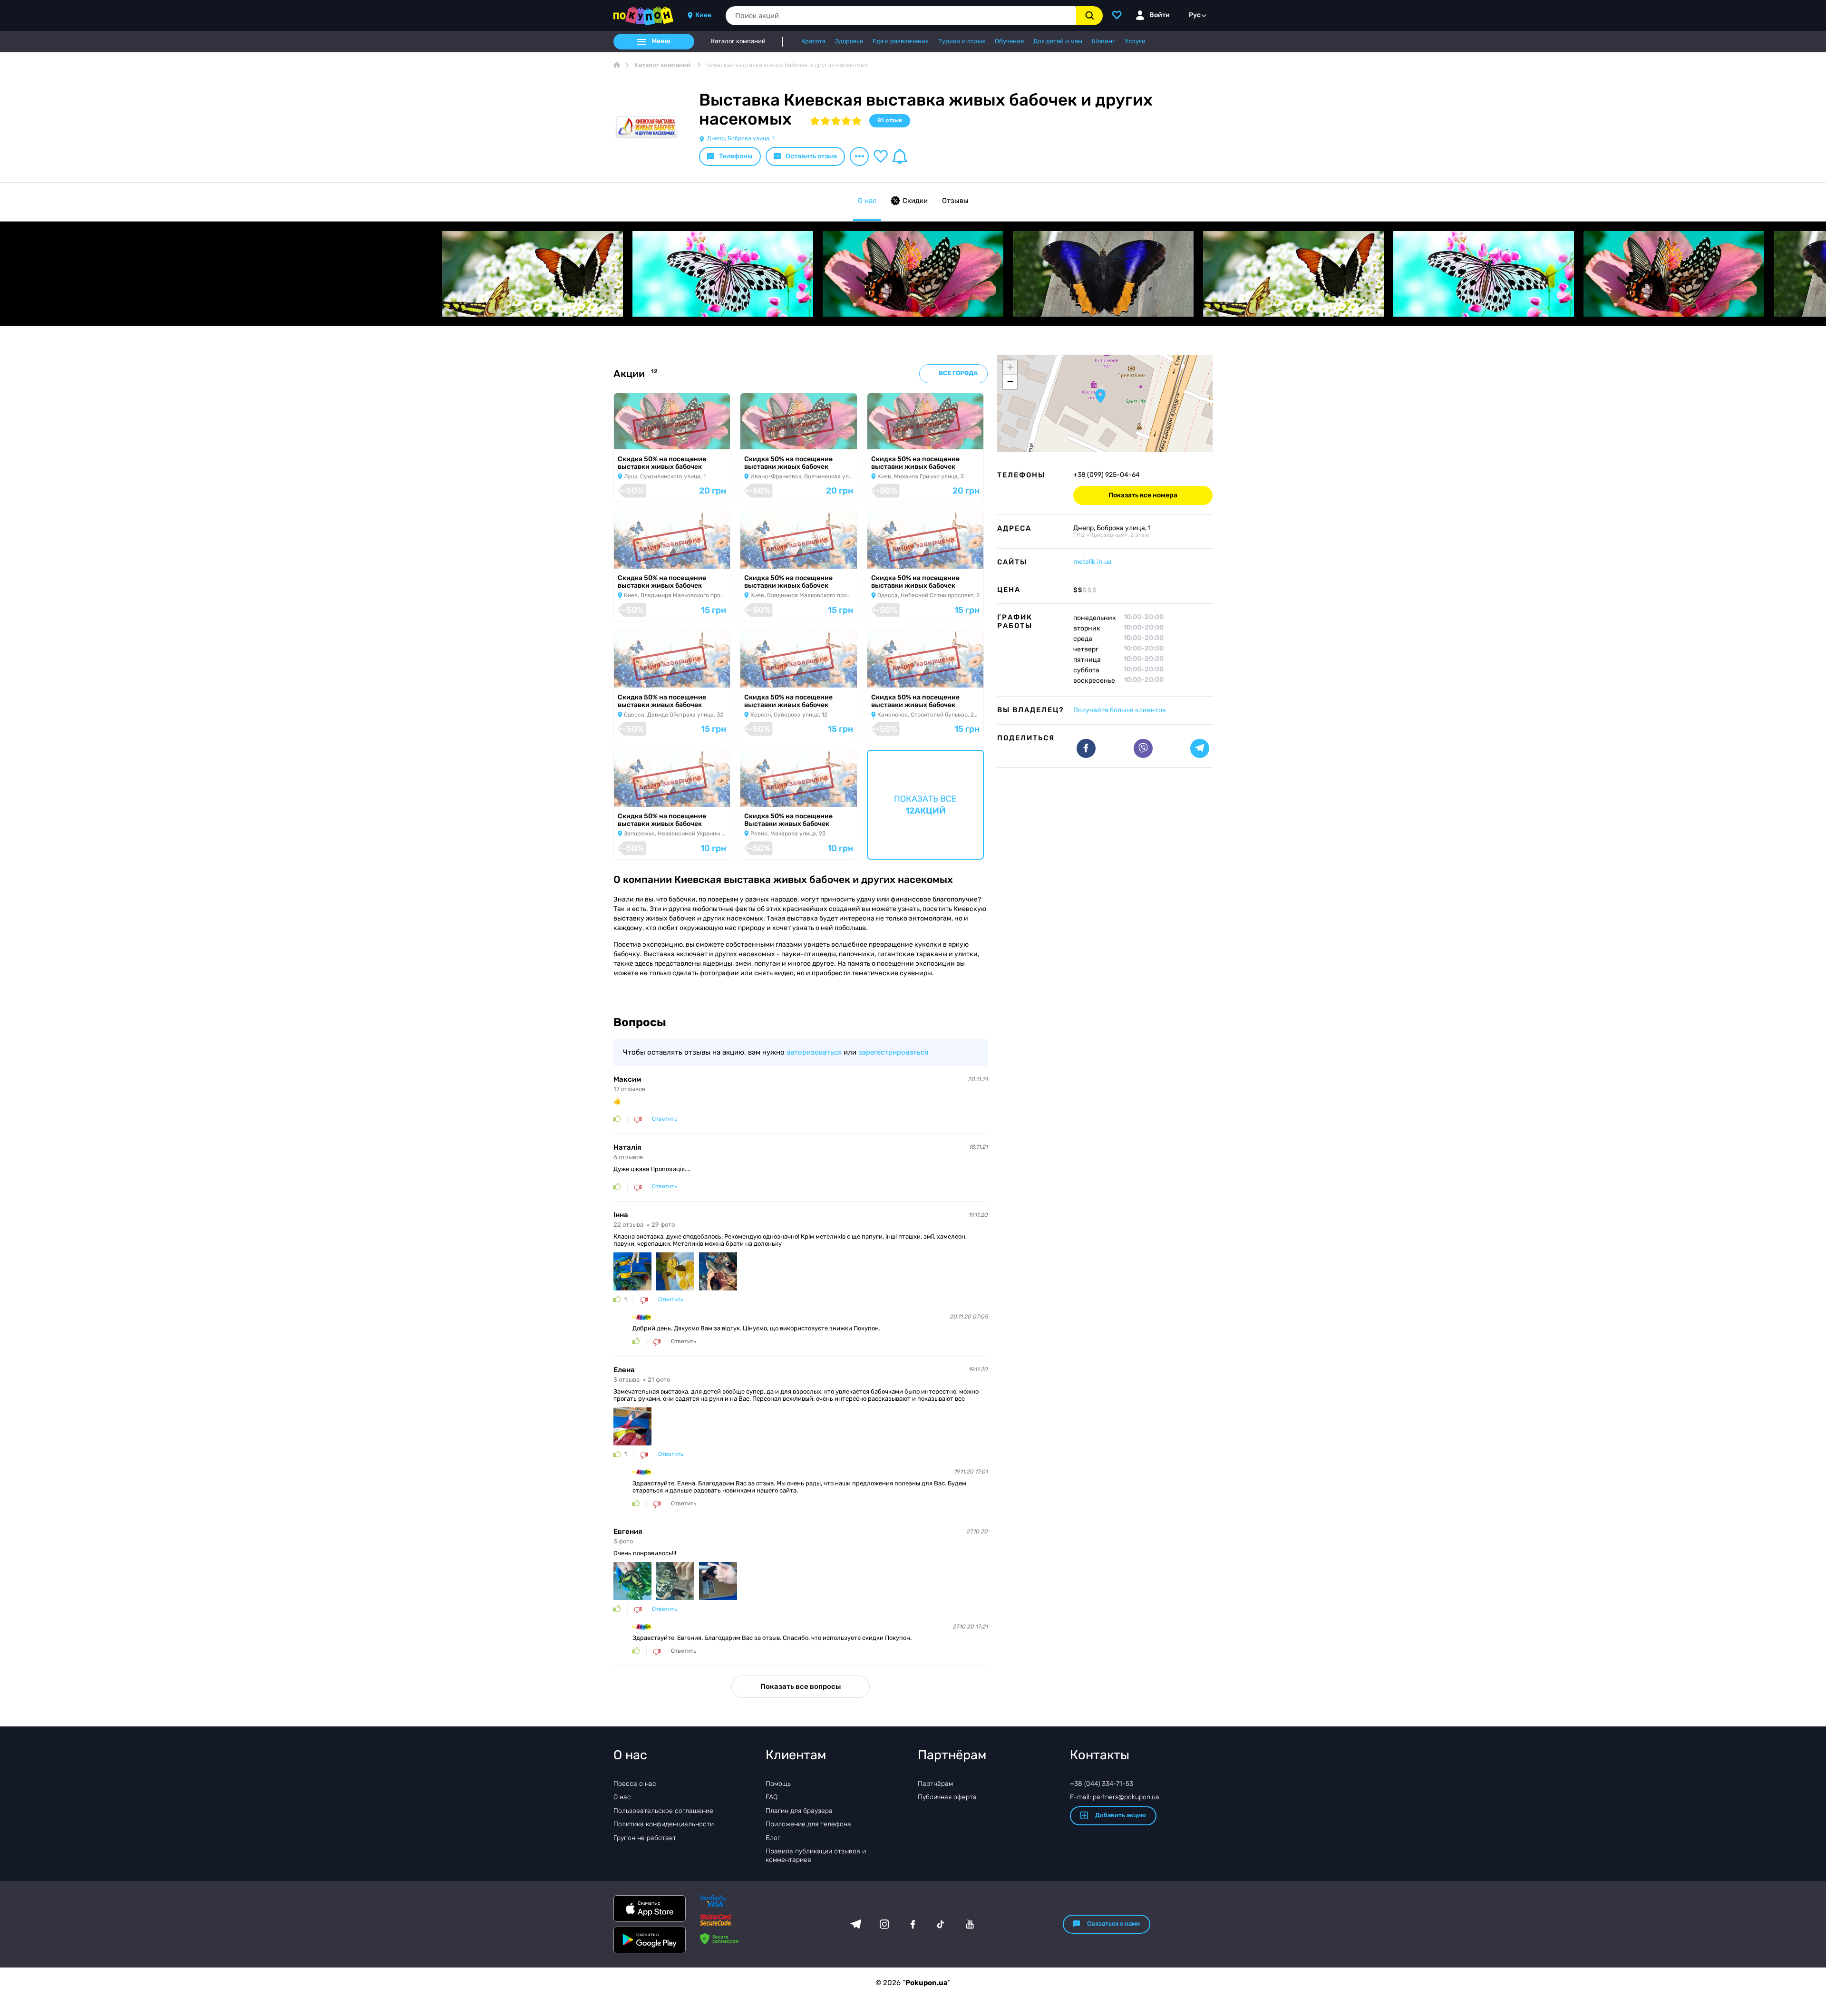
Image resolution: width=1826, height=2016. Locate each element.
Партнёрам (935, 1784)
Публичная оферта (947, 1797)
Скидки (915, 201)
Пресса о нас (635, 1784)
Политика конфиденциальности (664, 1824)
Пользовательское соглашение (663, 1811)
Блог (773, 1838)
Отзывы (955, 201)
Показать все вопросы (801, 1686)
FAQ (772, 1797)
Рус (1195, 15)
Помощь (778, 1784)
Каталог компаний (738, 41)
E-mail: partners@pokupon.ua (1115, 1797)
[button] (1100, 396)
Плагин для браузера (799, 1811)
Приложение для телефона (808, 1824)
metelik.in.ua (1093, 562)
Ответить (665, 1119)
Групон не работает (645, 1838)
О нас (867, 201)
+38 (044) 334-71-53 (1102, 1784)
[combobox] (901, 16)
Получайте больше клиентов (1120, 710)
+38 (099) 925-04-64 (1107, 475)
